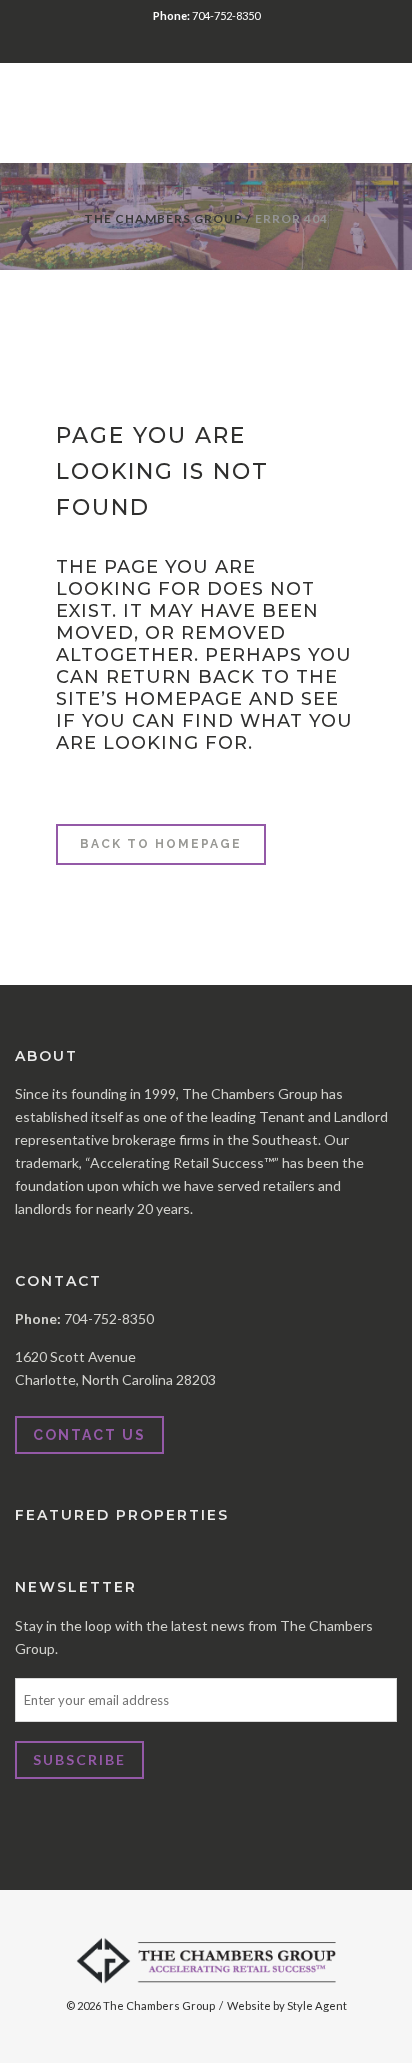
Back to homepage (161, 844)
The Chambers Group (163, 218)
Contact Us (89, 1435)
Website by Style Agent (287, 2005)
